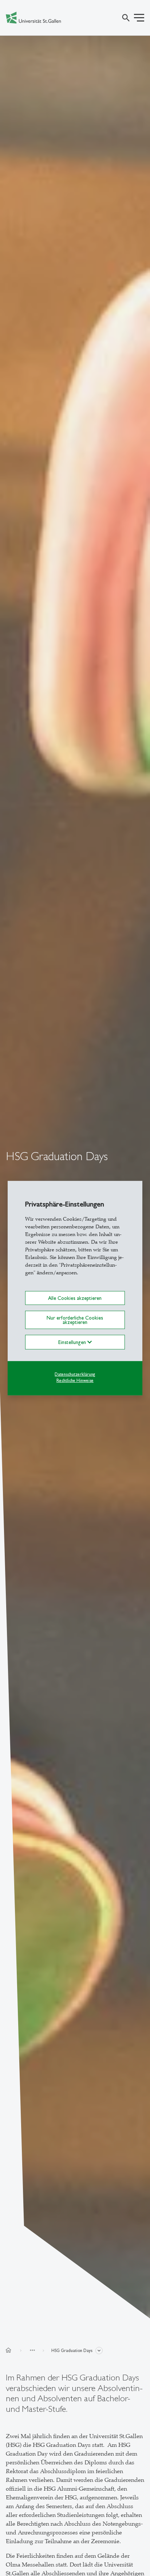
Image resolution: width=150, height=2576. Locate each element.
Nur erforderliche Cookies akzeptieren (75, 1320)
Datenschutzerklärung (75, 1374)
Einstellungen (73, 1342)
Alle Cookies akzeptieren (75, 1298)
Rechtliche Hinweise (75, 1380)
